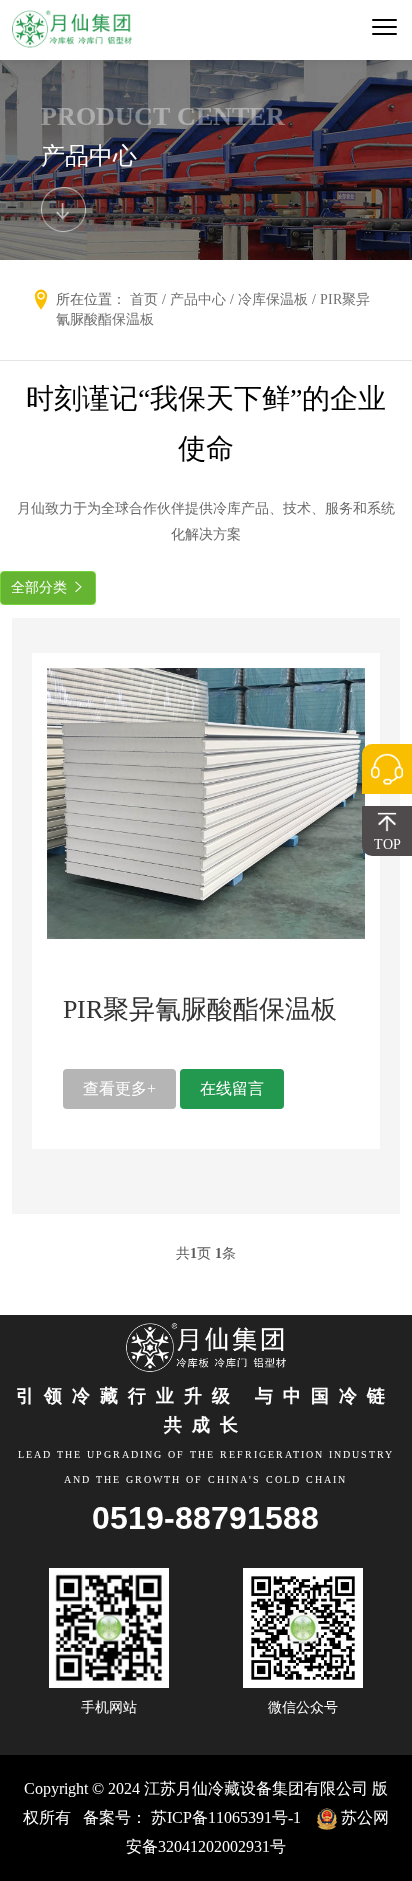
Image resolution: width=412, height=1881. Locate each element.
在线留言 (232, 1088)
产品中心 (198, 299)
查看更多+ (119, 1088)
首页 (144, 299)
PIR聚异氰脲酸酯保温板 (200, 1009)
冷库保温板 (273, 299)
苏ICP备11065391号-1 (226, 1817)
